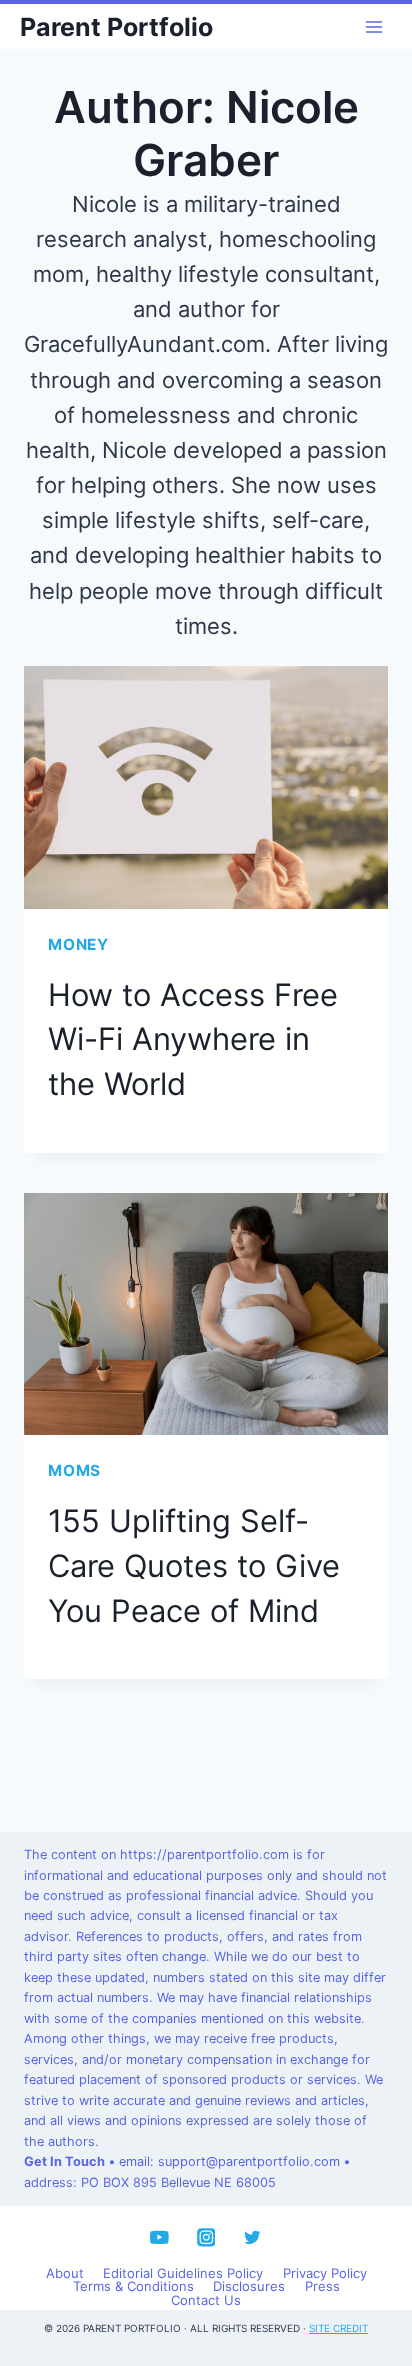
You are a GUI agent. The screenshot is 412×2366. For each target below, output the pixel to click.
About (65, 2273)
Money (78, 944)
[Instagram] (205, 2237)
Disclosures (249, 2287)
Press (322, 2287)
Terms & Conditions (133, 2287)
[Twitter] (252, 2237)
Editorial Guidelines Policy (183, 2273)
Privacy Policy (325, 2273)
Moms (74, 1470)
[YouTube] (159, 2237)
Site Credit (338, 2328)
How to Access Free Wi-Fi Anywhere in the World (193, 1039)
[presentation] (206, 787)
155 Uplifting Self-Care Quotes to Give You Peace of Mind (194, 1565)
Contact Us (206, 2300)
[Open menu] (373, 26)
